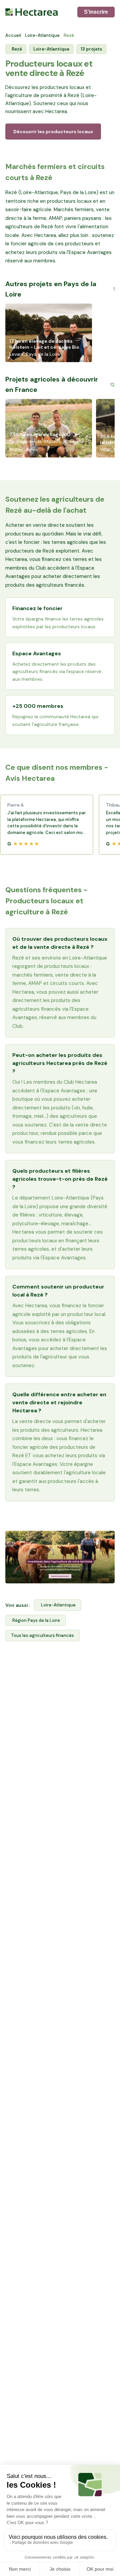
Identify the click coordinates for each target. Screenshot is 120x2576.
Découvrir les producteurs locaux (53, 132)
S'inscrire (96, 12)
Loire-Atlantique (42, 35)
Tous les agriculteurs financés (42, 1635)
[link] (60, 1557)
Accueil (13, 35)
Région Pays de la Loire (36, 1620)
